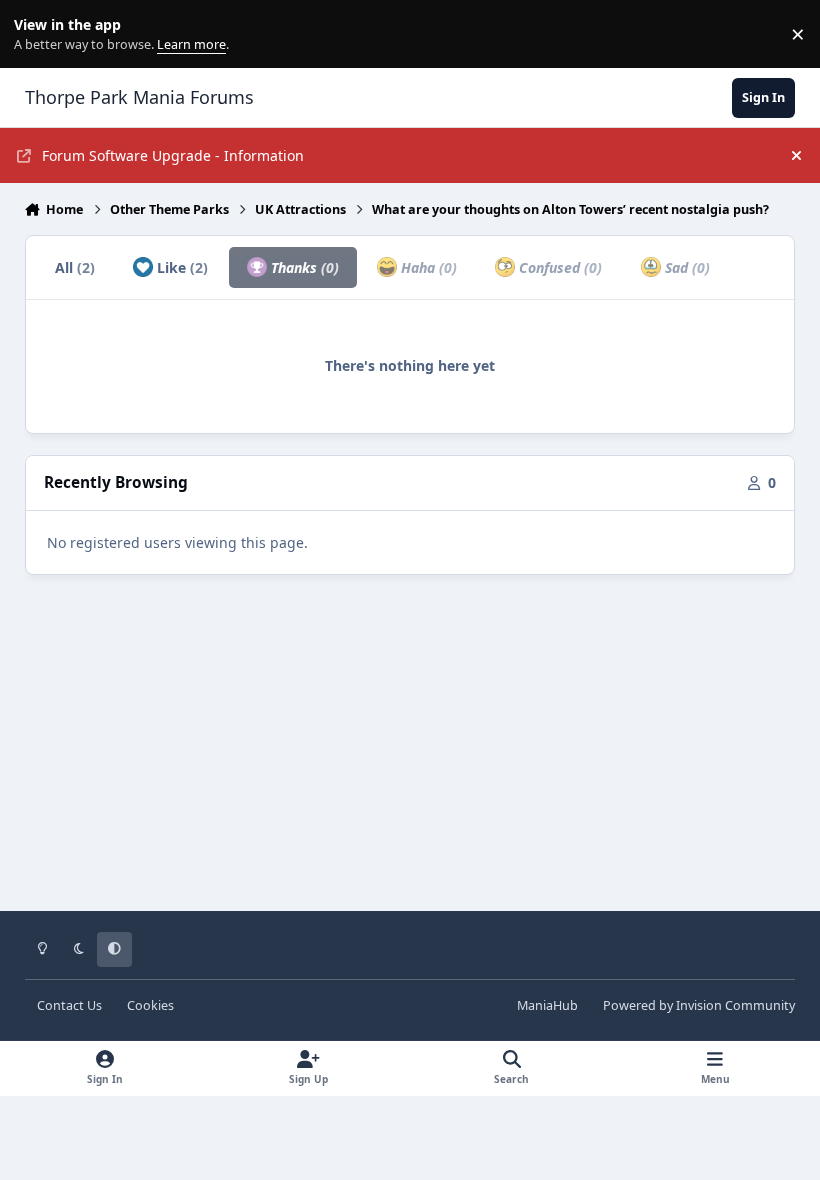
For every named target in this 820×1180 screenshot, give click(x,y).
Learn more (38, 34)
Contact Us (69, 1005)
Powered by (699, 1005)
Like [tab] (180, 267)
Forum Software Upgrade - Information (173, 155)
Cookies (150, 1005)
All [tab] (75, 267)
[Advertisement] (410, 757)
